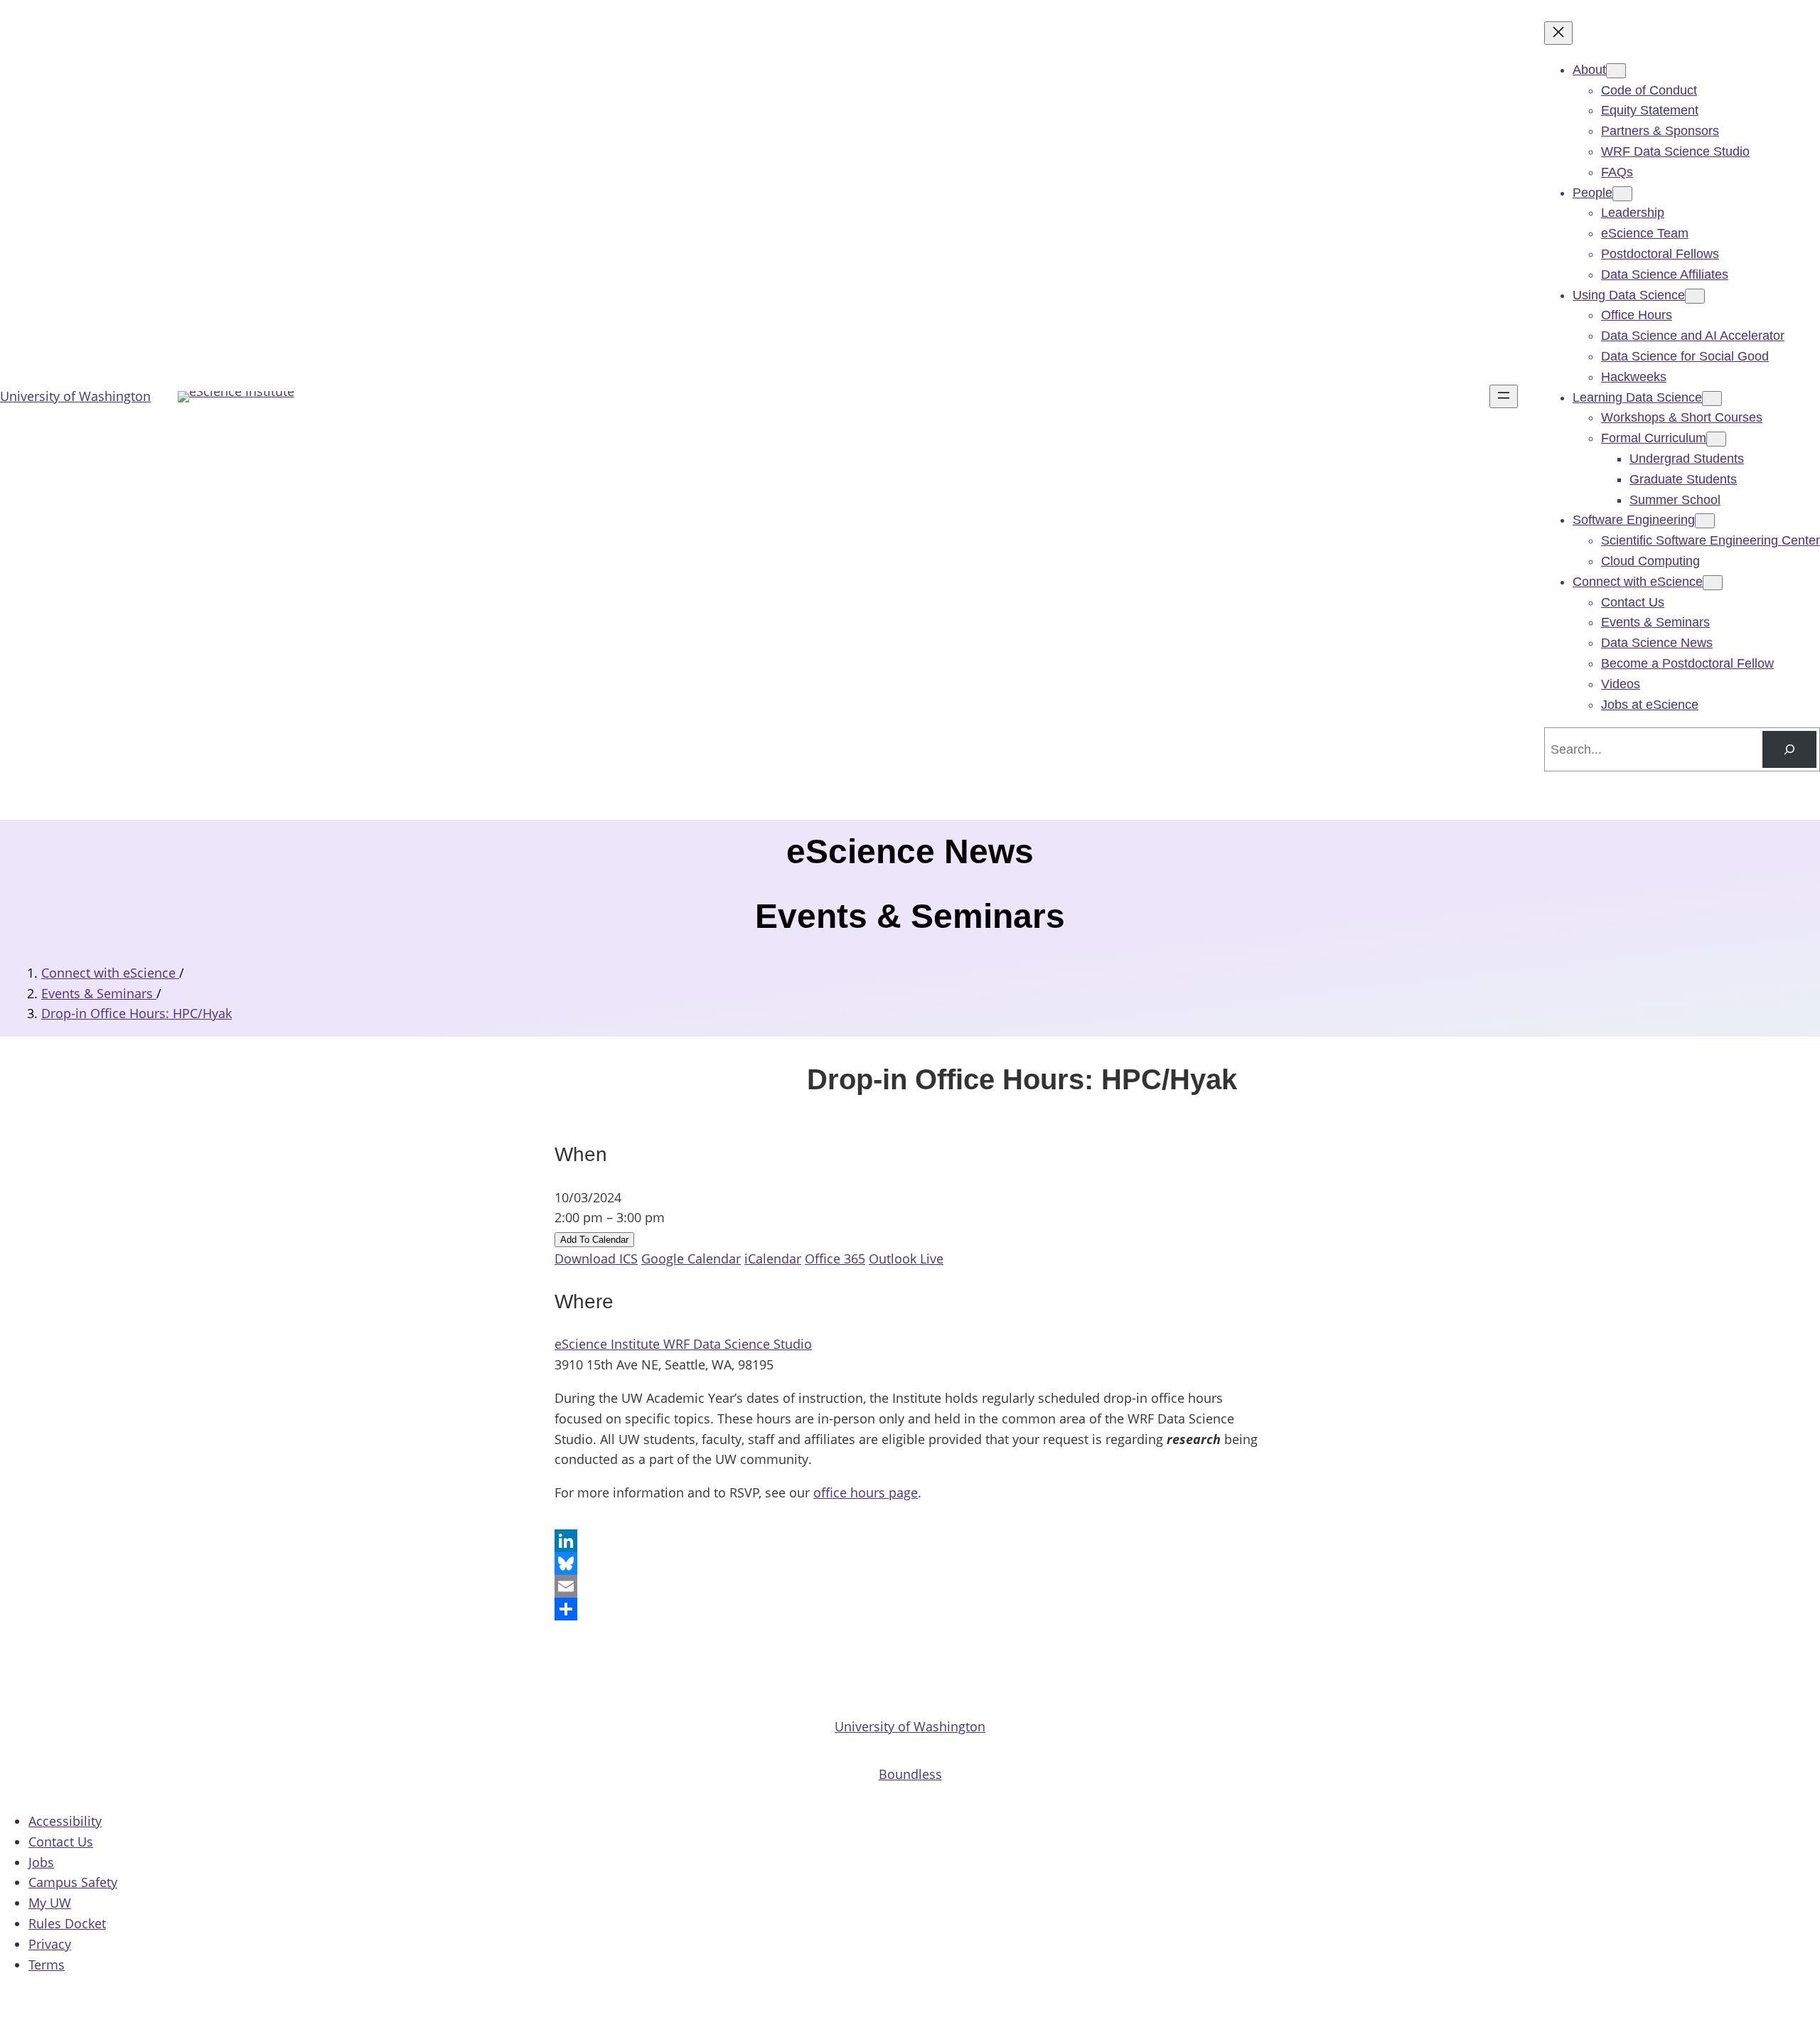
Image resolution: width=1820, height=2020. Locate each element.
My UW (50, 1903)
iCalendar (773, 1259)
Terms (47, 1965)
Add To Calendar (594, 1240)
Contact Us (61, 1842)
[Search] (1789, 749)
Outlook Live (906, 1259)
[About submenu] (1616, 71)
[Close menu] (1558, 33)
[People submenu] (1622, 194)
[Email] (910, 1586)
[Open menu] (1504, 396)
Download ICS (596, 1259)
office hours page (866, 1492)
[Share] (910, 1609)
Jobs (41, 1862)
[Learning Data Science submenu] (1712, 399)
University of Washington (75, 396)
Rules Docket (67, 1923)
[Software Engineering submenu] (1705, 521)
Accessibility (65, 1821)
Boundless (910, 1774)
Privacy (50, 1944)
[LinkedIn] (910, 1541)
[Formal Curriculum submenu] (1716, 439)
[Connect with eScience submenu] (1713, 583)
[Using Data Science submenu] (1695, 296)
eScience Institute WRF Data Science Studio (683, 1344)
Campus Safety (73, 1882)
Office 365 (835, 1259)
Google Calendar (691, 1259)
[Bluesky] (910, 1564)
